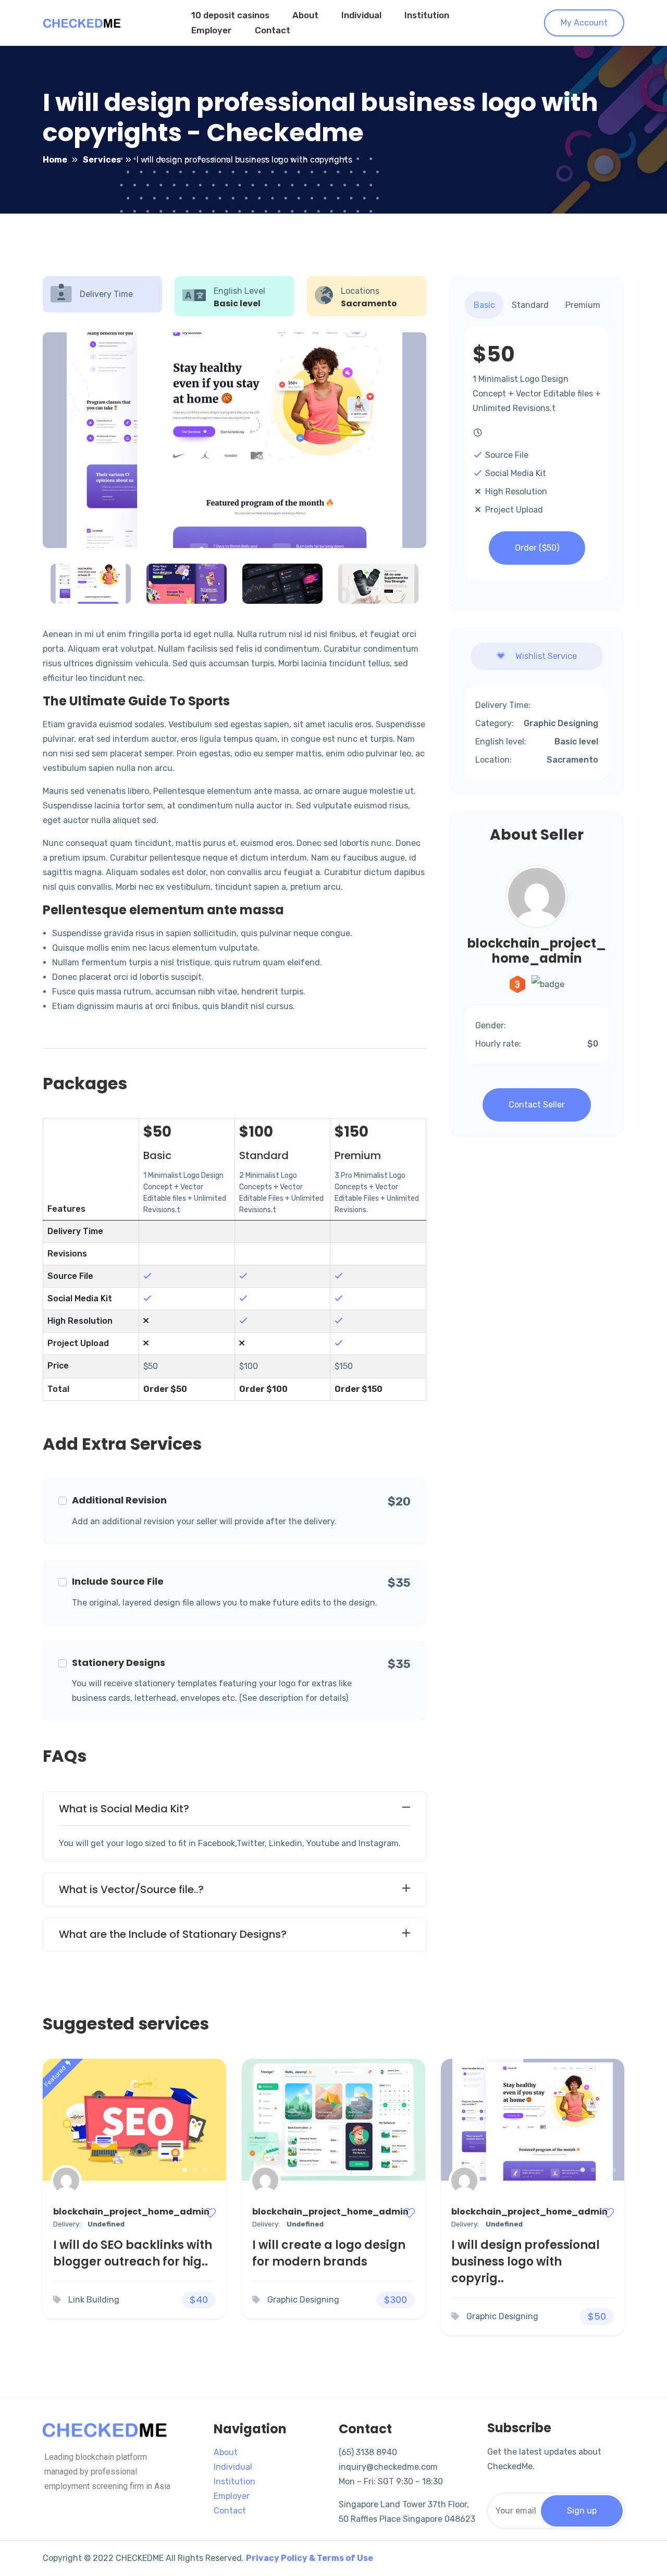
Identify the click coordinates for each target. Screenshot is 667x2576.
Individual (361, 15)
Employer (212, 30)
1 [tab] (184, 2170)
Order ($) (537, 548)
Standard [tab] (530, 305)
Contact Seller (537, 1105)
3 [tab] (205, 2170)
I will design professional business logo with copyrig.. (526, 2262)
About (305, 15)
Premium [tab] (583, 305)
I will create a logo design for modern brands (329, 2253)
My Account (584, 23)
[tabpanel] (134, 2120)
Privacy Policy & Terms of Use (310, 2558)
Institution (427, 15)
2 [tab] (195, 2170)
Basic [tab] (484, 305)
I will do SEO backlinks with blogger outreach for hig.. (133, 2253)
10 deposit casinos (230, 15)
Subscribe (519, 2428)
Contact (273, 30)
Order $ (165, 1389)
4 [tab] (216, 2170)
